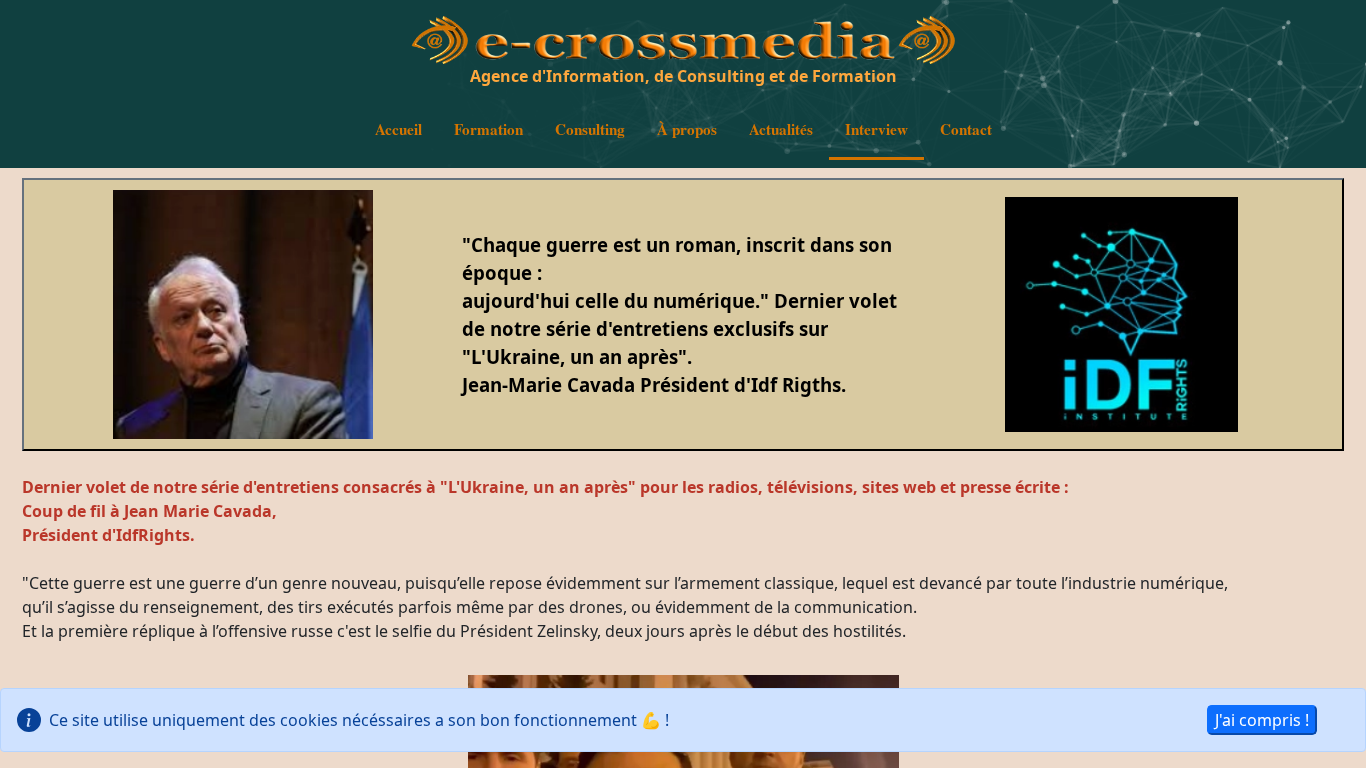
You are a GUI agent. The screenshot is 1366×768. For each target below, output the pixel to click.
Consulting (590, 129)
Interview (876, 129)
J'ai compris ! (1262, 720)
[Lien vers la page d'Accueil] (440, 55)
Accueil (398, 129)
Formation (488, 129)
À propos (687, 129)
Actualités (781, 129)
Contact (966, 129)
